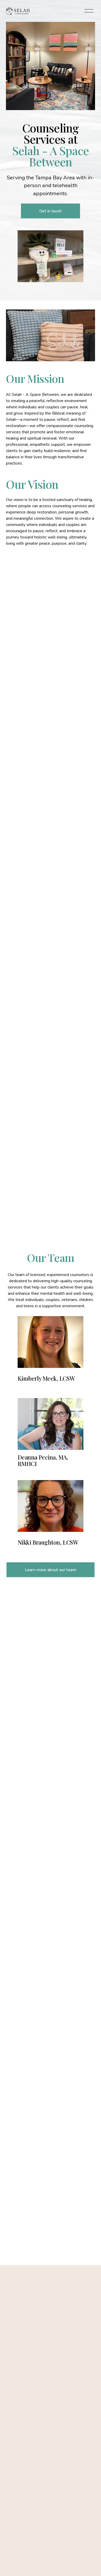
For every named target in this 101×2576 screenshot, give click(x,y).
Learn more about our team (51, 1570)
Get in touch (51, 211)
